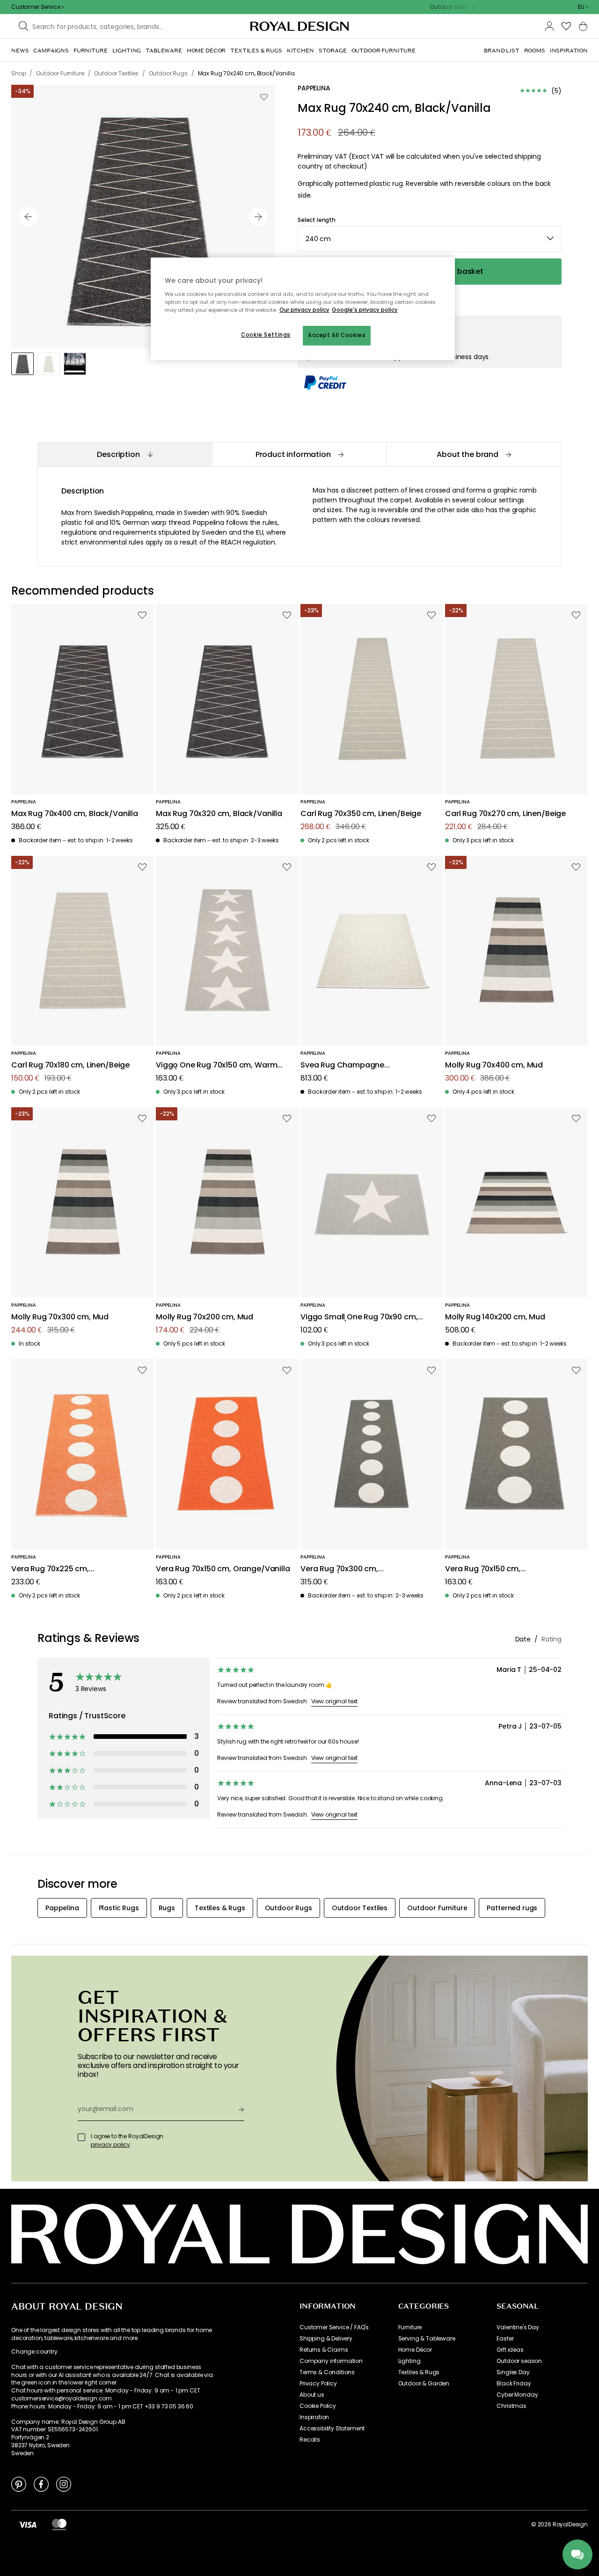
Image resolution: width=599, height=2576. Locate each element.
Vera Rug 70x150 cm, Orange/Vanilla (223, 1569)
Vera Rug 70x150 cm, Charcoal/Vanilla (483, 1569)
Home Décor (415, 2350)
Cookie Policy (318, 2406)
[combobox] (583, 7)
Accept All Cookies (337, 335)
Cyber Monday (517, 2395)
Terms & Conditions (327, 2372)
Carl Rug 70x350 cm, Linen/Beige (361, 814)
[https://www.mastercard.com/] (59, 2524)
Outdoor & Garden (424, 2384)
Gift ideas (510, 2350)
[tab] (125, 454)
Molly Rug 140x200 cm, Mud (495, 1317)
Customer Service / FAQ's (334, 2327)
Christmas (511, 2406)
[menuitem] (20, 51)
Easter (505, 2339)
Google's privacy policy (365, 310)
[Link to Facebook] (41, 2484)
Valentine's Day (518, 2327)
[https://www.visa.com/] (28, 2524)
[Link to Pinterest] (19, 2484)
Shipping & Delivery (326, 2339)
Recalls (310, 2440)
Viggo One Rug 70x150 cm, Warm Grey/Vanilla (216, 1065)
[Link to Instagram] (64, 2484)
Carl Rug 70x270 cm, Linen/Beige (505, 814)
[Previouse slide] (28, 217)
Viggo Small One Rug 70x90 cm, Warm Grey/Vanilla (359, 1317)
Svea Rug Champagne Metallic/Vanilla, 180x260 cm (353, 1065)
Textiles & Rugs (419, 2372)
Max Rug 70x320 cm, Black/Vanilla (219, 814)
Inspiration (314, 2417)
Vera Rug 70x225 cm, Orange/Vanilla (50, 1569)
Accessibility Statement (332, 2429)
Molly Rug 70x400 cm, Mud (494, 1065)
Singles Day (513, 2372)
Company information (331, 2361)
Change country (34, 2352)
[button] (583, 7)
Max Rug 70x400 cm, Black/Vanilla (75, 814)
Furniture (410, 2327)
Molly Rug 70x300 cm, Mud (60, 1317)
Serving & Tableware (427, 2339)
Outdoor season (519, 2361)
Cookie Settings (266, 335)
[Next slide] (258, 217)
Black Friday (514, 2384)
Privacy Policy (318, 2384)
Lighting (409, 2361)
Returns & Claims (324, 2350)
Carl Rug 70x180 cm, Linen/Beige (70, 1065)
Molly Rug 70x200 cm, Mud (205, 1317)
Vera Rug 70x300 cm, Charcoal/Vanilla (339, 1569)
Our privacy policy (304, 310)
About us (312, 2395)
